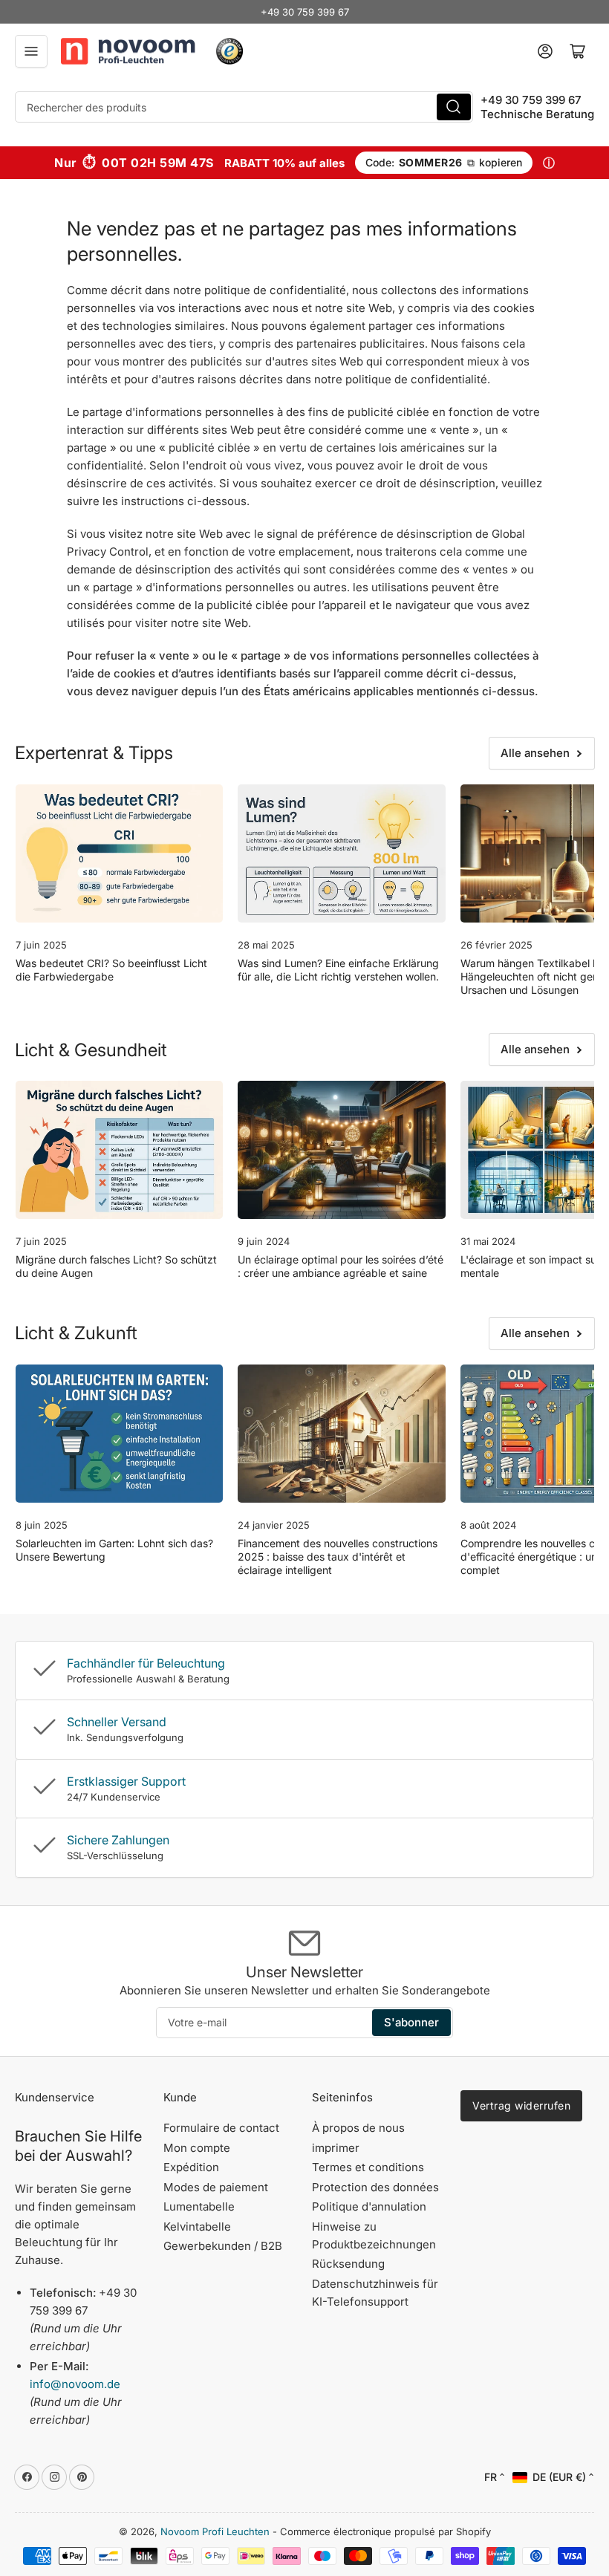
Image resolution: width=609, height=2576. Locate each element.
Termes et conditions (368, 2167)
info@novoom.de (75, 2384)
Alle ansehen (535, 753)
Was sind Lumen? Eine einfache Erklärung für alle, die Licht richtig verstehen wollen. (338, 970)
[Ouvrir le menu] (31, 51)
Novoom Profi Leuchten (215, 2531)
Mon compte (197, 2148)
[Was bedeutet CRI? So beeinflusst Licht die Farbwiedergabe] (119, 853)
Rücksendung (348, 2264)
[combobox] (244, 107)
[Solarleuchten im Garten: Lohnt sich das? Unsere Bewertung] (119, 1434)
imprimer (336, 2148)
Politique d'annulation (369, 2206)
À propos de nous (358, 2128)
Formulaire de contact (221, 2128)
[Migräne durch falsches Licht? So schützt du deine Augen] (119, 1150)
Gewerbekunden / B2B (223, 2246)
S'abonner (411, 2022)
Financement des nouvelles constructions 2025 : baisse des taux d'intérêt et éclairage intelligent (338, 1557)
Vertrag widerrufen (521, 2105)
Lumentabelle (199, 2206)
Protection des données (375, 2187)
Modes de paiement (216, 2187)
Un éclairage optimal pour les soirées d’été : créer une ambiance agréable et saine (341, 1266)
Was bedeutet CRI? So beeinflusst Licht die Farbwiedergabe (111, 970)
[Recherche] (454, 107)
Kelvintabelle (197, 2227)
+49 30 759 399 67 (305, 12)
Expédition (191, 2167)
